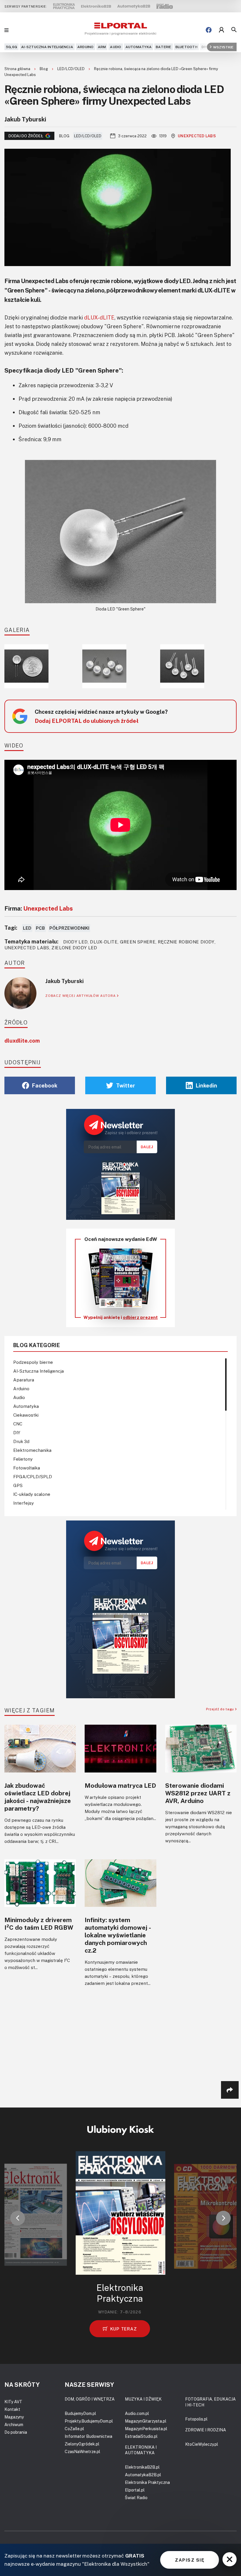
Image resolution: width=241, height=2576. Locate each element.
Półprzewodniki (69, 928)
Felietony (23, 1459)
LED (27, 928)
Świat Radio (136, 2498)
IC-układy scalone (32, 1494)
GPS (18, 1485)
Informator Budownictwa (88, 2436)
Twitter (126, 1085)
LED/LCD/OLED (71, 69)
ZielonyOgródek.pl (82, 2444)
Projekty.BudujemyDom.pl (89, 2421)
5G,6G (11, 47)
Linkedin (206, 1085)
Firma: (39, 908)
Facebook (45, 1085)
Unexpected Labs (197, 136)
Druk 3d (21, 1441)
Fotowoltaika (27, 1468)
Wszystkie (223, 47)
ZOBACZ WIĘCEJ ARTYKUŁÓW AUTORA (81, 996)
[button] (18, 2218)
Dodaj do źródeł (26, 136)
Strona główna (18, 69)
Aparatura (24, 1380)
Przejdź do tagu (221, 1709)
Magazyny (14, 2417)
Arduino (86, 47)
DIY (204, 47)
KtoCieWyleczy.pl (202, 2444)
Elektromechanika (32, 1450)
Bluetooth (186, 47)
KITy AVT (13, 2402)
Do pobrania (16, 2432)
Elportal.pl (135, 2490)
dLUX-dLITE (99, 317)
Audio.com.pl (137, 2413)
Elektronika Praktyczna (147, 2482)
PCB (40, 928)
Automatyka (139, 47)
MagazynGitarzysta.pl (146, 2421)
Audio (116, 47)
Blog (44, 69)
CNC (18, 1424)
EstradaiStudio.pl (141, 2436)
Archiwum (14, 2424)
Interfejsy (24, 1503)
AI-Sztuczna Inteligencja (47, 47)
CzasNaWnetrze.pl (82, 2451)
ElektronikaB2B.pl (142, 2467)
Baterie (164, 47)
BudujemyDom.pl (80, 2413)
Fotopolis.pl (196, 2419)
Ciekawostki (26, 1415)
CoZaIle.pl (74, 2429)
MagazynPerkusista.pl (146, 2429)
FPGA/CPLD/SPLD (33, 1476)
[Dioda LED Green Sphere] (120, 532)
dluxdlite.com (22, 1041)
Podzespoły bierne (33, 1362)
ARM (102, 47)
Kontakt (12, 2409)
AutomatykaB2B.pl (143, 2475)
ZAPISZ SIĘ (190, 2560)
